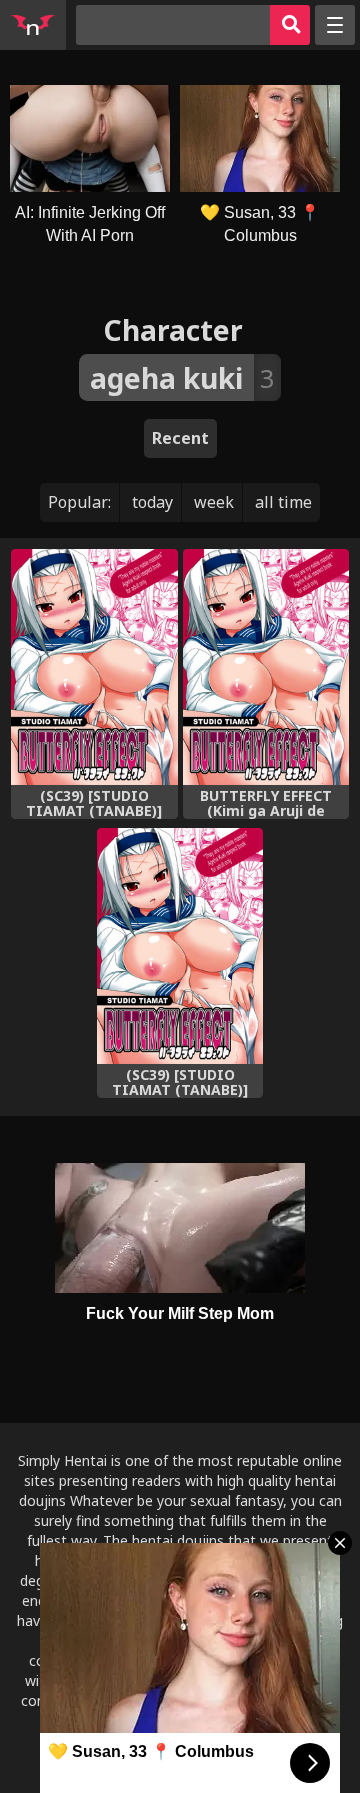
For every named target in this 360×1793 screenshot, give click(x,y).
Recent (180, 438)
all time (283, 502)
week (214, 502)
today (152, 502)
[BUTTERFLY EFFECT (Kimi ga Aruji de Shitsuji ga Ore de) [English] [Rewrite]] (266, 667)
